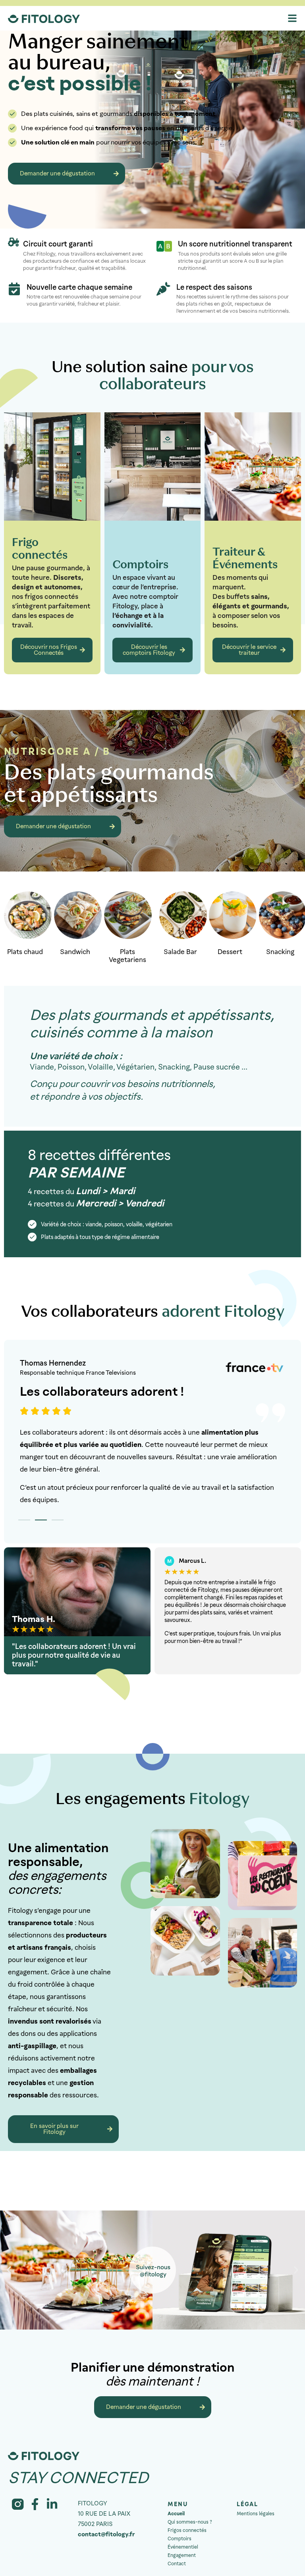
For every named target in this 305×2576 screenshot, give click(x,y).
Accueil (176, 2514)
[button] (24, 1520)
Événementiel (183, 2547)
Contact (177, 2564)
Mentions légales (256, 2514)
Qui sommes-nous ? (190, 2522)
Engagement (182, 2555)
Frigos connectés (187, 2530)
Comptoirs (180, 2539)
